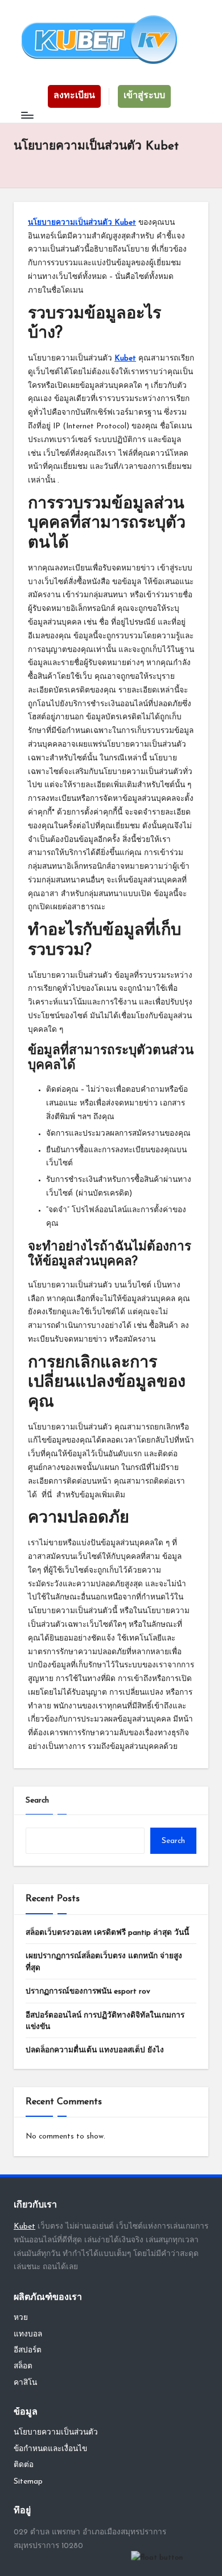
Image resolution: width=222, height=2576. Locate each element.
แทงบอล (28, 2334)
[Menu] (27, 116)
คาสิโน (25, 2383)
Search (37, 1801)
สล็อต (23, 2366)
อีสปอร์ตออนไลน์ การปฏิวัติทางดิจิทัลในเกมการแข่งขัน (105, 2021)
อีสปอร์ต (28, 2350)
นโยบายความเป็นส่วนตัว (56, 2433)
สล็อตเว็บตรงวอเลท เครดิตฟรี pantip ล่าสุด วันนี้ (107, 1933)
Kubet (125, 359)
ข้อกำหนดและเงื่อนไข (50, 2449)
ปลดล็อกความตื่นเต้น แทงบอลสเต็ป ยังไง (95, 2050)
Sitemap (28, 2482)
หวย (21, 2318)
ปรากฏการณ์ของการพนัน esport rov (88, 1992)
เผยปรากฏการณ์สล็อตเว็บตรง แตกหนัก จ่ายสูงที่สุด (104, 1962)
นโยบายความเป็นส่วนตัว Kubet (82, 223)
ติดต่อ (24, 2465)
